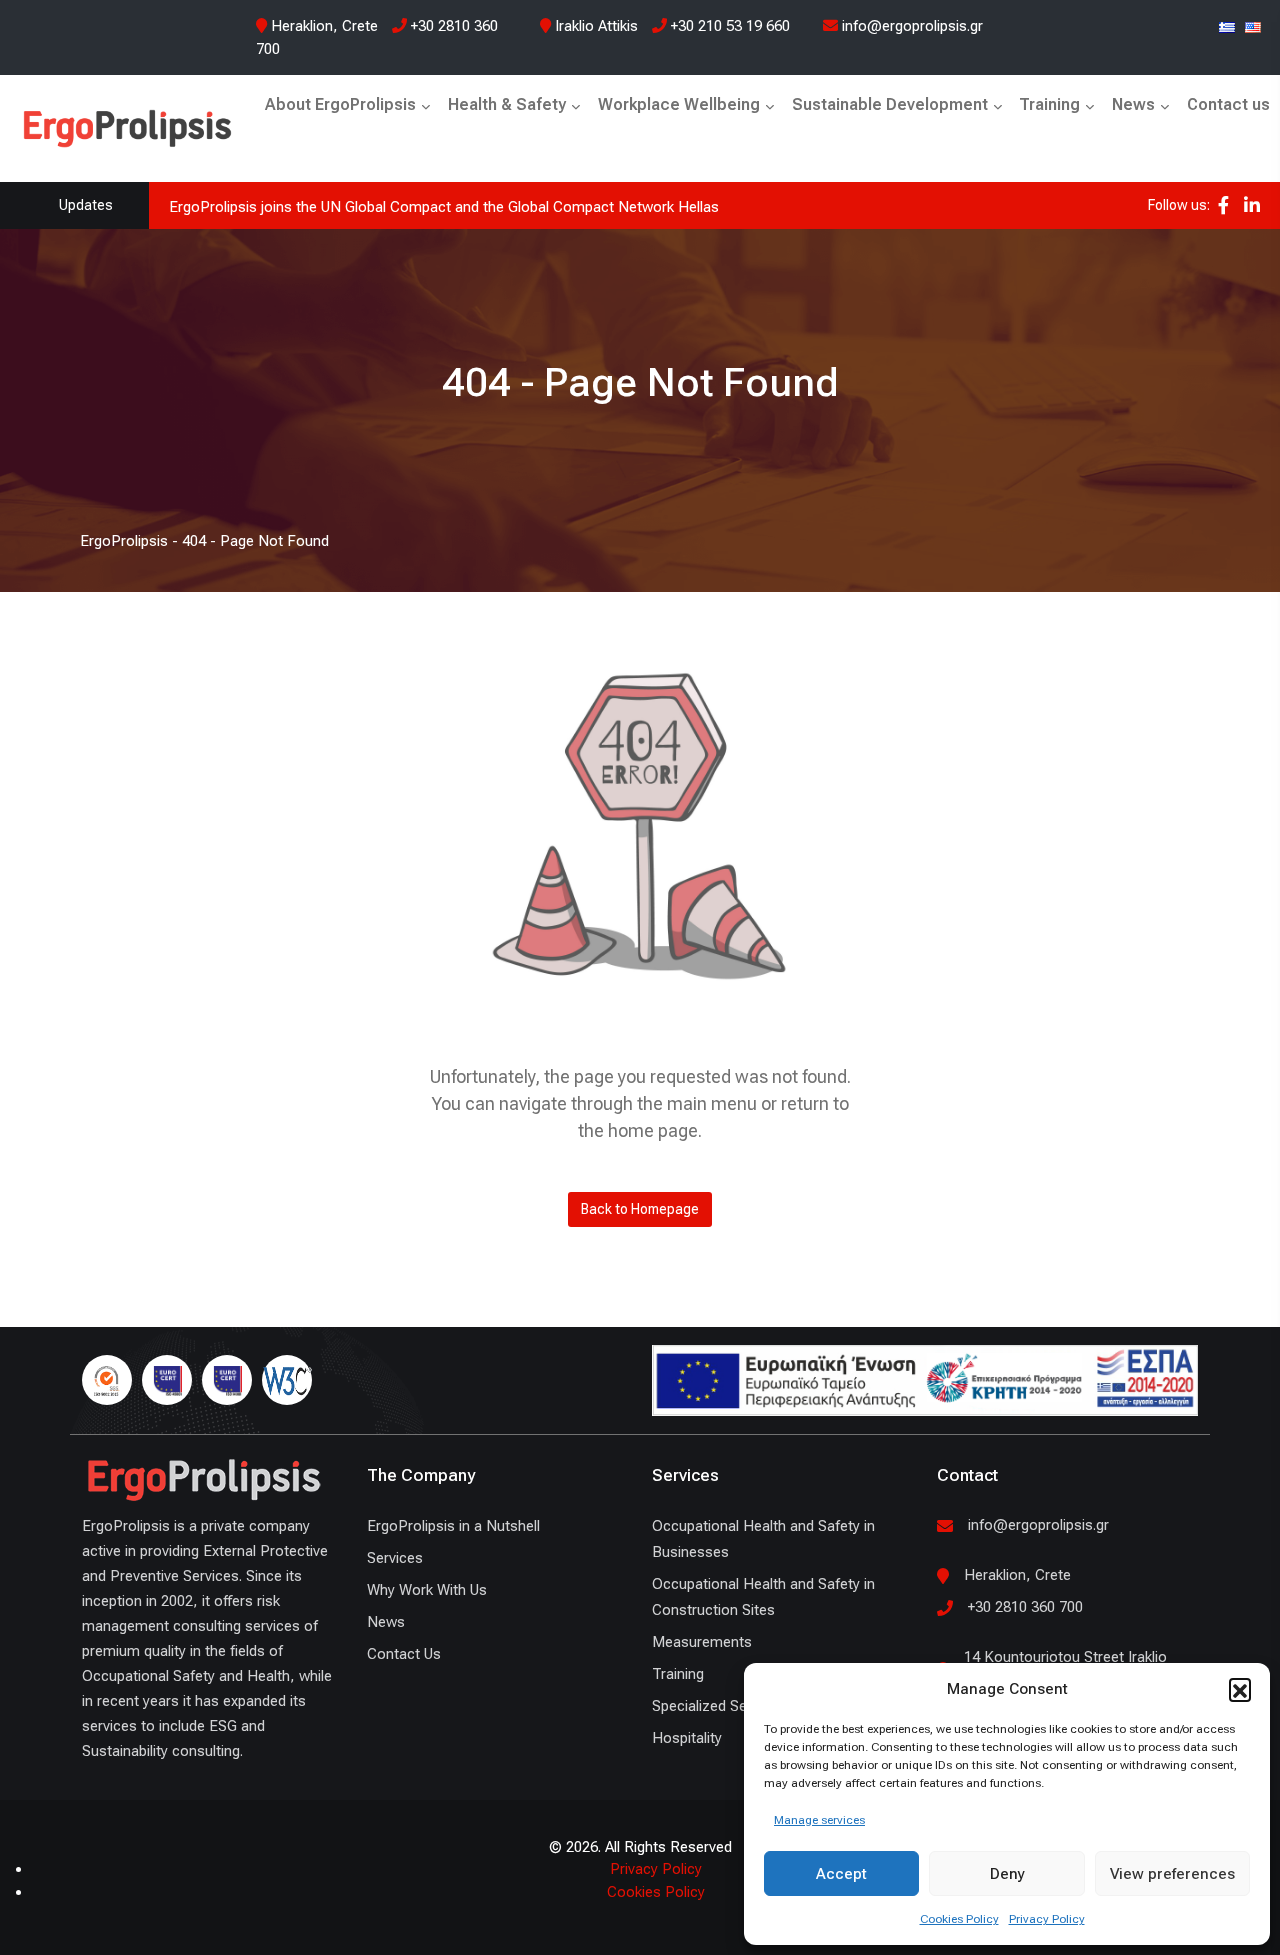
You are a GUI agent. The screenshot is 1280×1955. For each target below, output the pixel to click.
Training (1049, 104)
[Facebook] (1223, 205)
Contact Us (404, 1654)
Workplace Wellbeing (679, 104)
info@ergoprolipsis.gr (910, 26)
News (1133, 104)
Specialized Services (719, 1706)
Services (395, 1558)
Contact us (1228, 104)
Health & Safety (507, 104)
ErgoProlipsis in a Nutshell (453, 1526)
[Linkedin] (1252, 205)
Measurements (702, 1642)
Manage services (819, 1820)
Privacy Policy (1047, 1919)
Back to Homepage (640, 1209)
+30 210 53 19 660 (728, 26)
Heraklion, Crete (324, 26)
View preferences (1172, 1874)
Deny (1007, 1874)
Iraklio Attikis (596, 26)
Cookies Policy (959, 1919)
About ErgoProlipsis (340, 104)
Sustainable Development (890, 104)
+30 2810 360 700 (1025, 1607)
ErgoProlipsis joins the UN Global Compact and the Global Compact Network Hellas (444, 207)
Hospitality (687, 1738)
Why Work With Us (427, 1590)
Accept (841, 1874)
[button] (1240, 1689)
